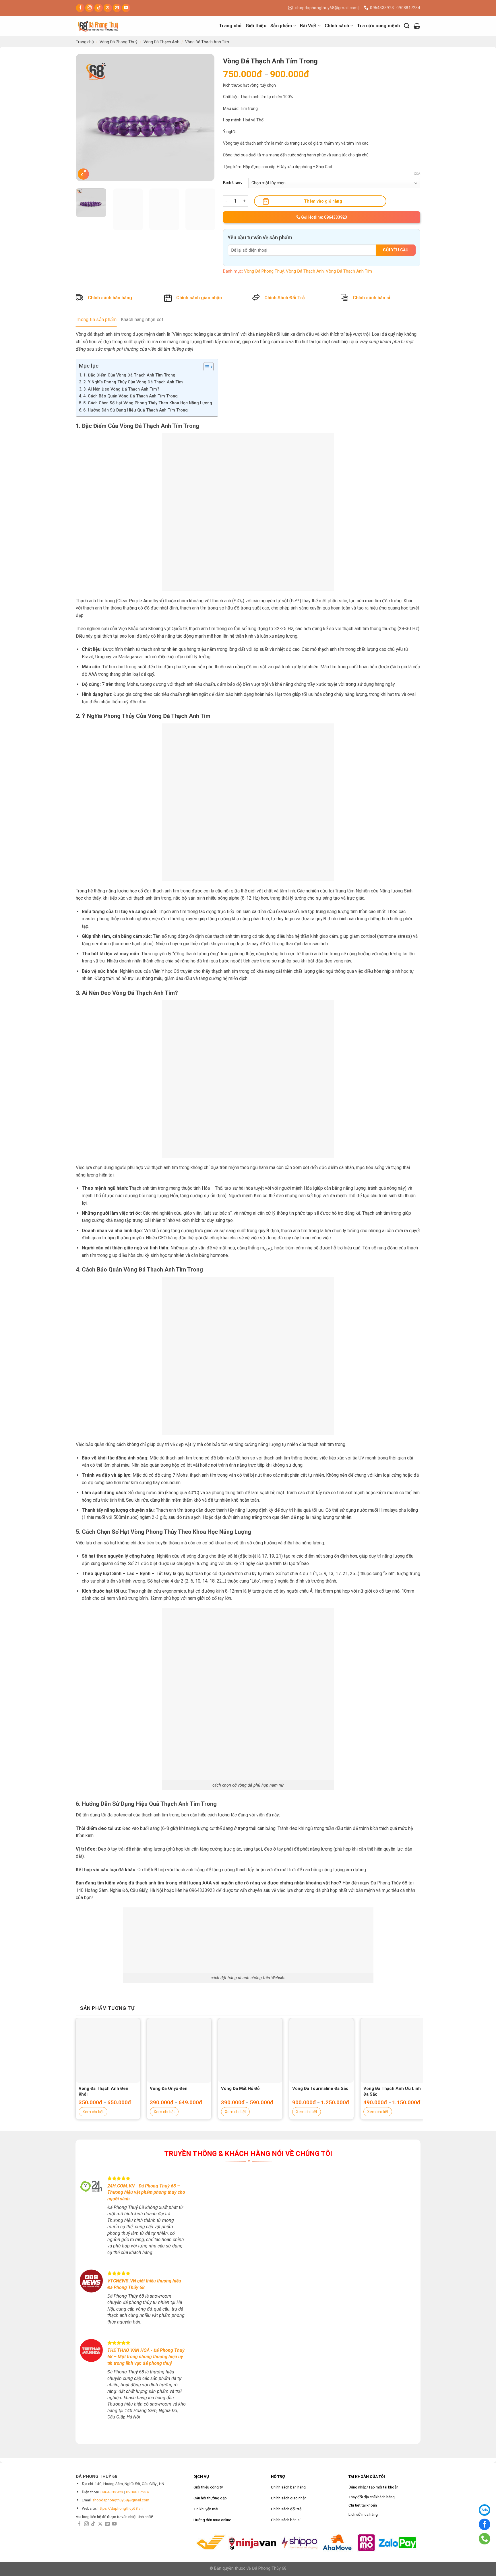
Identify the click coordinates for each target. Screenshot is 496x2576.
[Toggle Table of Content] (206, 367)
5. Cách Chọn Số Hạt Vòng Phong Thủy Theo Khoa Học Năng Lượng (148, 403)
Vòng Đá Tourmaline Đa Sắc (320, 2088)
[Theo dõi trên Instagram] (89, 8)
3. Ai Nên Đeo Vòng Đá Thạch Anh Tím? (121, 389)
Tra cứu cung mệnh (378, 26)
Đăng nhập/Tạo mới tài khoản (373, 2487)
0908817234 (137, 2492)
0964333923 (112, 2492)
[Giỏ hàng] (417, 26)
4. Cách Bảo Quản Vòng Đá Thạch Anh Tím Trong (130, 396)
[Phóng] (83, 174)
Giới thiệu (256, 26)
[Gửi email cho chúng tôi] (117, 8)
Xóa (417, 174)
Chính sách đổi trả (286, 2509)
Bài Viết (308, 26)
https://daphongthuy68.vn (120, 2508)
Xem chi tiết (93, 2112)
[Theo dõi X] (108, 8)
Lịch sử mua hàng (363, 2514)
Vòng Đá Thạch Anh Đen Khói (103, 2091)
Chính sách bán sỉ (371, 298)
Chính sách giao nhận (199, 298)
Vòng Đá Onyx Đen (169, 2088)
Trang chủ (230, 26)
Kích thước (233, 182)
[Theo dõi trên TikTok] (99, 8)
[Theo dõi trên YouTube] (126, 8)
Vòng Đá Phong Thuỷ (119, 42)
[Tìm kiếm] (407, 26)
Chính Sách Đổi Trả (285, 298)
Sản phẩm (281, 26)
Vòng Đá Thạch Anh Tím (207, 42)
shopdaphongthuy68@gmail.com (121, 2500)
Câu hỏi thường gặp (210, 2498)
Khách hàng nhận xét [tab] (142, 320)
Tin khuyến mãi (206, 2509)
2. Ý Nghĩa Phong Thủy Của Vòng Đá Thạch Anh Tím (133, 382)
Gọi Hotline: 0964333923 (324, 217)
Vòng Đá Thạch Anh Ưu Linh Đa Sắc (392, 2091)
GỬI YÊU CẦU (396, 250)
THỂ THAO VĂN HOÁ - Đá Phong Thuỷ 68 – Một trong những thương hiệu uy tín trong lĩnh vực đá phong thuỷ (146, 2357)
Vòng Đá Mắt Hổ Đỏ (240, 2088)
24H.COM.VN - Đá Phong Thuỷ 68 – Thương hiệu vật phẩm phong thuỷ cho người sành (146, 2192)
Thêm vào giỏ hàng (323, 201)
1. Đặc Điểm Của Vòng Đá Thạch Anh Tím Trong (129, 375)
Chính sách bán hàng (110, 298)
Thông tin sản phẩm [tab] (96, 320)
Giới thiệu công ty (208, 2487)
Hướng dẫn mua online (212, 2520)
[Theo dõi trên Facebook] (80, 8)
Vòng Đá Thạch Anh (161, 42)
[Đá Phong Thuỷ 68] (104, 26)
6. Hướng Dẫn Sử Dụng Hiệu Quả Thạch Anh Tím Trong (135, 410)
